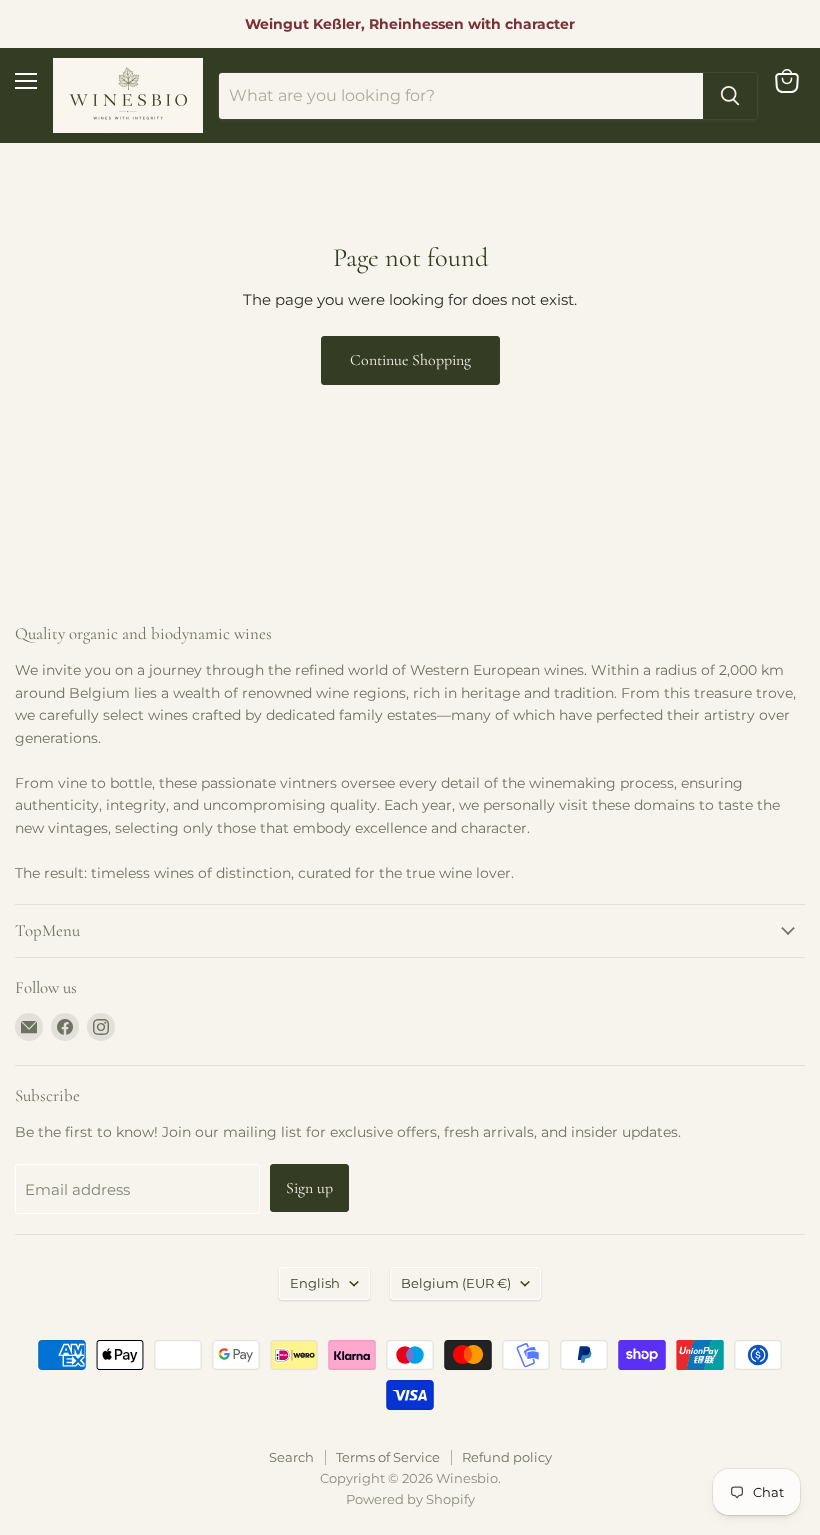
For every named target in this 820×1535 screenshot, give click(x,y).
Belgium (456, 1283)
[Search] (730, 96)
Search (291, 1457)
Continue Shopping (410, 360)
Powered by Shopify (410, 1499)
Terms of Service (388, 1457)
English (315, 1283)
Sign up (309, 1188)
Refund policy (507, 1457)
